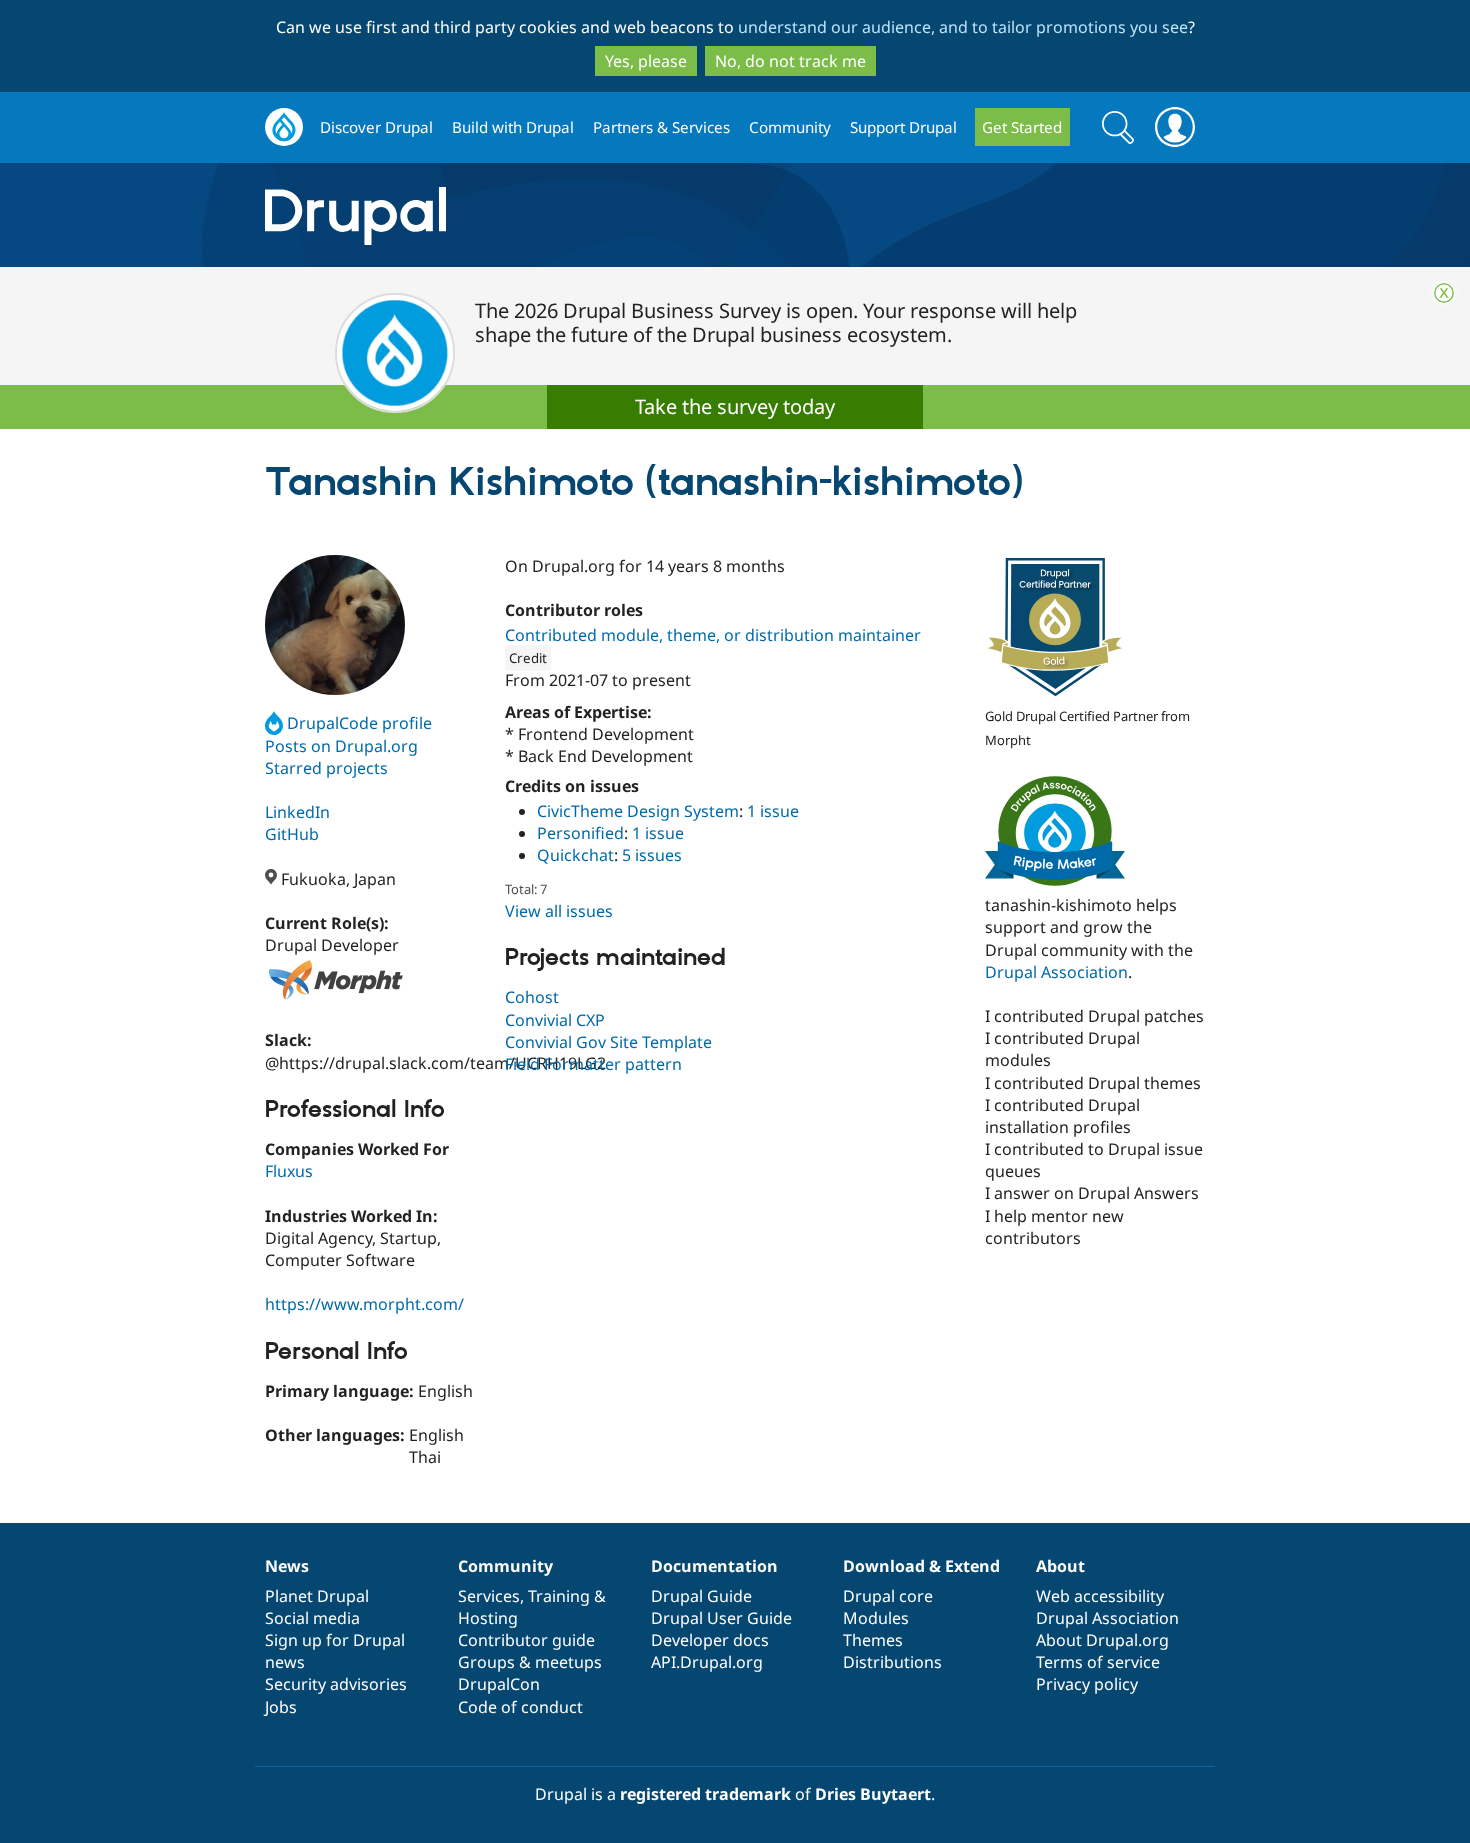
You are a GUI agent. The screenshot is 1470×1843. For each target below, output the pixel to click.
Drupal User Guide (721, 1618)
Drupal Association (1056, 972)
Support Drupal (903, 127)
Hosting (488, 1618)
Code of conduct (520, 1707)
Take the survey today (735, 406)
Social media (312, 1618)
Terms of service (1098, 1662)
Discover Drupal (376, 127)
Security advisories (336, 1684)
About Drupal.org (1102, 1640)
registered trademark (705, 1794)
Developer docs (710, 1640)
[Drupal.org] (534, 215)
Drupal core (888, 1596)
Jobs (281, 1707)
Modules (876, 1618)
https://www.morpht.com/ (364, 1304)
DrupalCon (499, 1684)
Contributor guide (526, 1640)
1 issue (773, 811)
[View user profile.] (335, 625)
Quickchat (575, 855)
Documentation (714, 1566)
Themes (873, 1640)
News (287, 1566)
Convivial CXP (555, 1020)
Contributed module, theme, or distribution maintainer (713, 635)
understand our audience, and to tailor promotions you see (963, 27)
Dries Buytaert (873, 1794)
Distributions (892, 1662)
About (1060, 1566)
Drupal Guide (701, 1596)
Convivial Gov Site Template (608, 1042)
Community (790, 127)
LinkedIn (297, 812)
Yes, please (646, 61)
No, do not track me (790, 61)
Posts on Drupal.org (341, 746)
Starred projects (326, 768)
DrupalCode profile (359, 723)
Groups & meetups (530, 1662)
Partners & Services (661, 127)
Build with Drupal (513, 127)
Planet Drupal (317, 1596)
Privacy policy (1087, 1684)
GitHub (292, 834)
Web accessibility (1100, 1596)
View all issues (559, 911)
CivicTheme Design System (638, 811)
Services (489, 1596)
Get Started (1022, 127)
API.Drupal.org (707, 1662)
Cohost (532, 997)
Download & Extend (921, 1566)
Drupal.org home (284, 127)
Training (559, 1596)
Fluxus (289, 1171)
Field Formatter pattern (593, 1064)
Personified (580, 833)
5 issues (652, 855)
